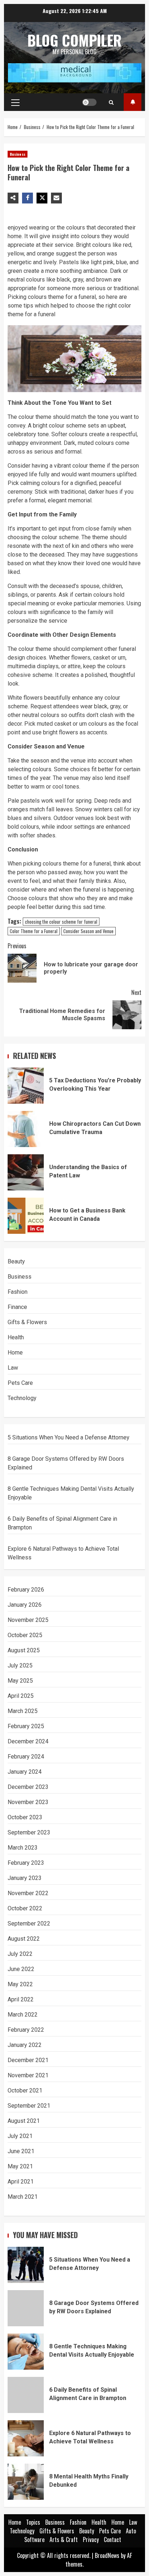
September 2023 (29, 1832)
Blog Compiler (74, 40)
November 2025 (28, 1620)
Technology (22, 1398)
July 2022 (20, 1954)
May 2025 (20, 1681)
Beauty (16, 1261)
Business (18, 154)
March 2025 (23, 1711)
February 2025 (26, 1726)
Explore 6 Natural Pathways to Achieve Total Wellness (26, 2438)
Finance (17, 1307)
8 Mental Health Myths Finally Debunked (26, 2482)
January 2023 (25, 1878)
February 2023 (26, 1863)
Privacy (91, 2539)
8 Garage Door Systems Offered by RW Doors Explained (26, 2308)
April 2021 (21, 2182)
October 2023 (25, 1817)
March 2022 (23, 2015)
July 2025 (20, 1665)
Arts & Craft (64, 2539)
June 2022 (21, 1969)
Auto (131, 2531)
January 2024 (25, 1772)
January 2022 (25, 2045)
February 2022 (26, 2030)
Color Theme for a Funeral (34, 931)
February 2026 (26, 1590)
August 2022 (24, 1939)
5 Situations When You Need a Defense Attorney (69, 1437)
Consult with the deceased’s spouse (54, 586)
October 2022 (25, 1908)
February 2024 (26, 1757)
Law (13, 1368)
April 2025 (21, 1696)
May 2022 (20, 1984)
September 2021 (29, 2106)
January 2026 (25, 1605)
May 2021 (20, 2166)
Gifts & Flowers (27, 1322)
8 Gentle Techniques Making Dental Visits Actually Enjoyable (26, 2352)
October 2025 (25, 1635)
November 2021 (28, 2075)
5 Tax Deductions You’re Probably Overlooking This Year (26, 1086)
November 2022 (28, 1893)
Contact (112, 2539)
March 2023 (23, 1848)
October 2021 (25, 2090)
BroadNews (107, 2555)
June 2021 (21, 2151)
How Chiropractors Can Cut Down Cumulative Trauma (26, 1129)
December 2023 (28, 1787)
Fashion (18, 1292)
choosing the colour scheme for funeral (61, 922)
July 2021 (20, 2136)
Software (34, 2539)
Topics (133, 102)
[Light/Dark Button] (89, 102)
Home (15, 1353)
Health (16, 1337)
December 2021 (28, 2060)
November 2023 (28, 1802)
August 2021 (24, 2121)
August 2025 (24, 1650)
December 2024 (28, 1741)
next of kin (66, 546)
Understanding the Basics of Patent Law (26, 1172)
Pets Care (20, 1383)
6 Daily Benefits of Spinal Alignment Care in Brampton (26, 2395)
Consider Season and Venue (88, 931)
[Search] (111, 102)
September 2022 (29, 1924)
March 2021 (23, 2197)
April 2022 (21, 1999)
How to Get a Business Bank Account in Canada (26, 1216)
